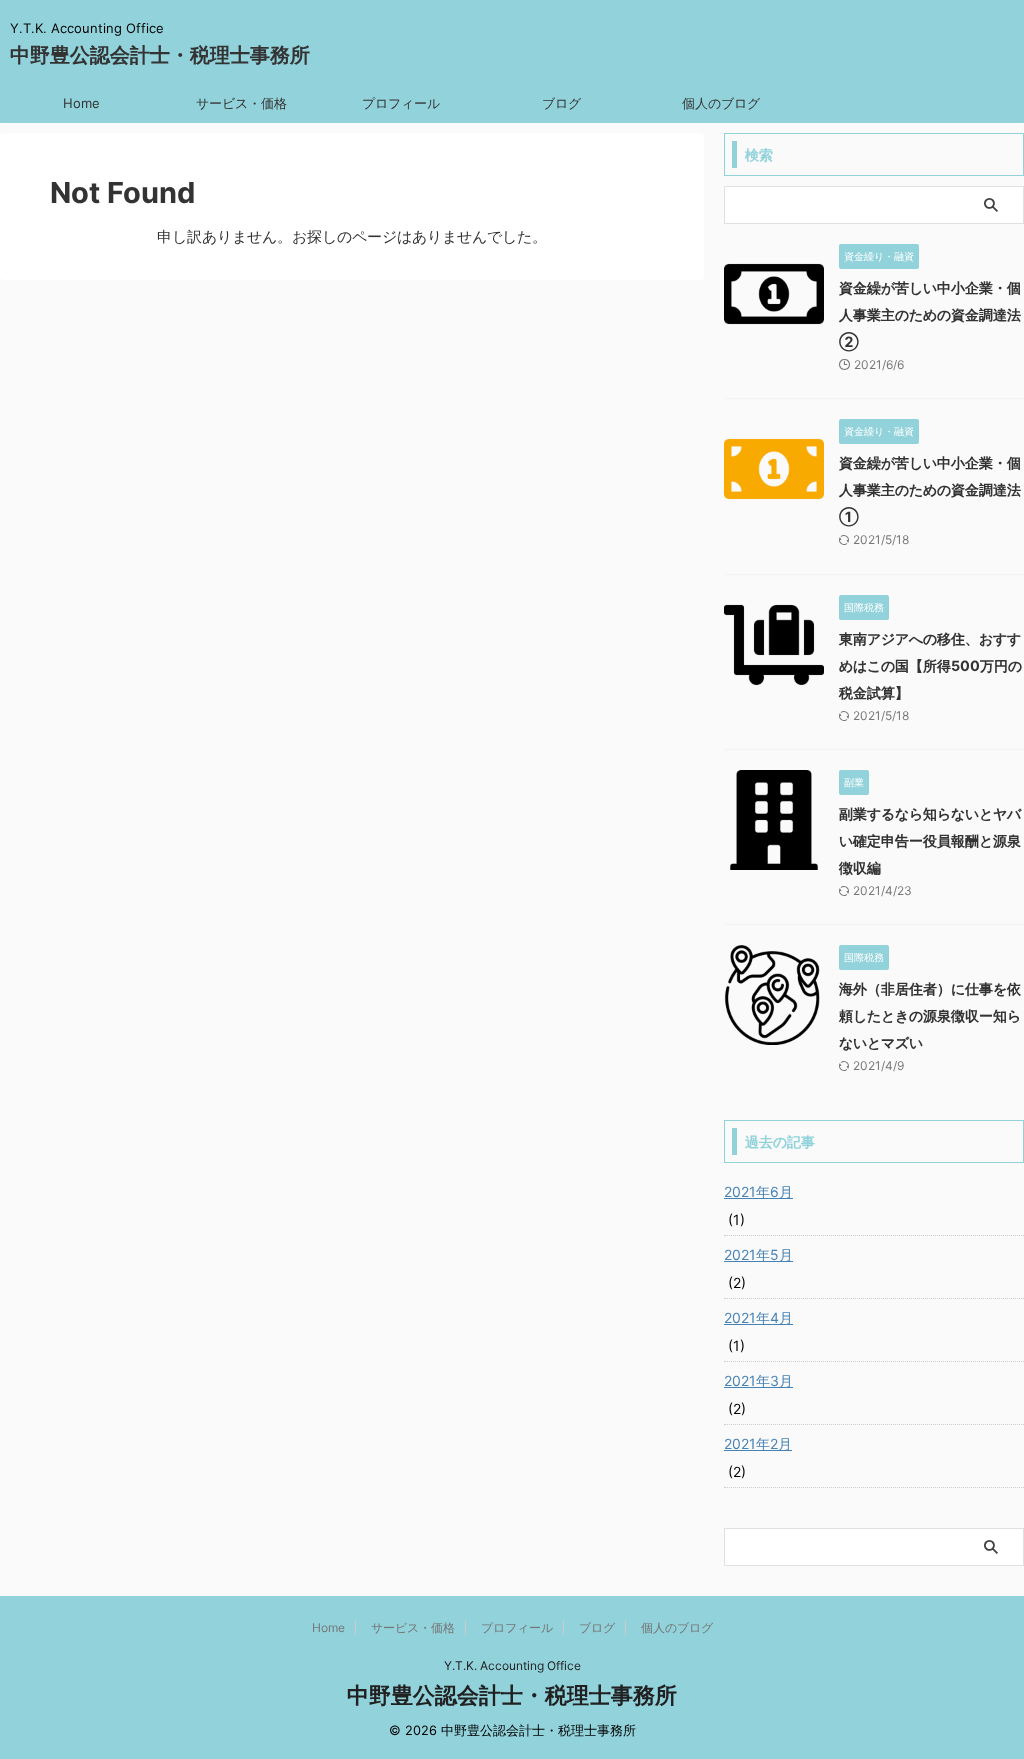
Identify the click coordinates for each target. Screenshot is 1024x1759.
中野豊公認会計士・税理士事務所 (160, 55)
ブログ (561, 103)
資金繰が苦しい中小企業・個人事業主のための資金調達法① (930, 489)
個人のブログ (721, 103)
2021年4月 (758, 1317)
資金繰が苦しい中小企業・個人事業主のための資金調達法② (930, 314)
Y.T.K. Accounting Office (512, 1665)
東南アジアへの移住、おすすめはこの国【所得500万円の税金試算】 (930, 665)
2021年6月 (758, 1191)
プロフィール (401, 103)
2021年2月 (758, 1443)
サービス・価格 (241, 103)
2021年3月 (758, 1380)
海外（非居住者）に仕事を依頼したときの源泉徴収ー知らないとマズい (930, 1015)
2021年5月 (758, 1254)
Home (81, 103)
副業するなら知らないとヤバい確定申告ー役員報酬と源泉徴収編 (930, 840)
